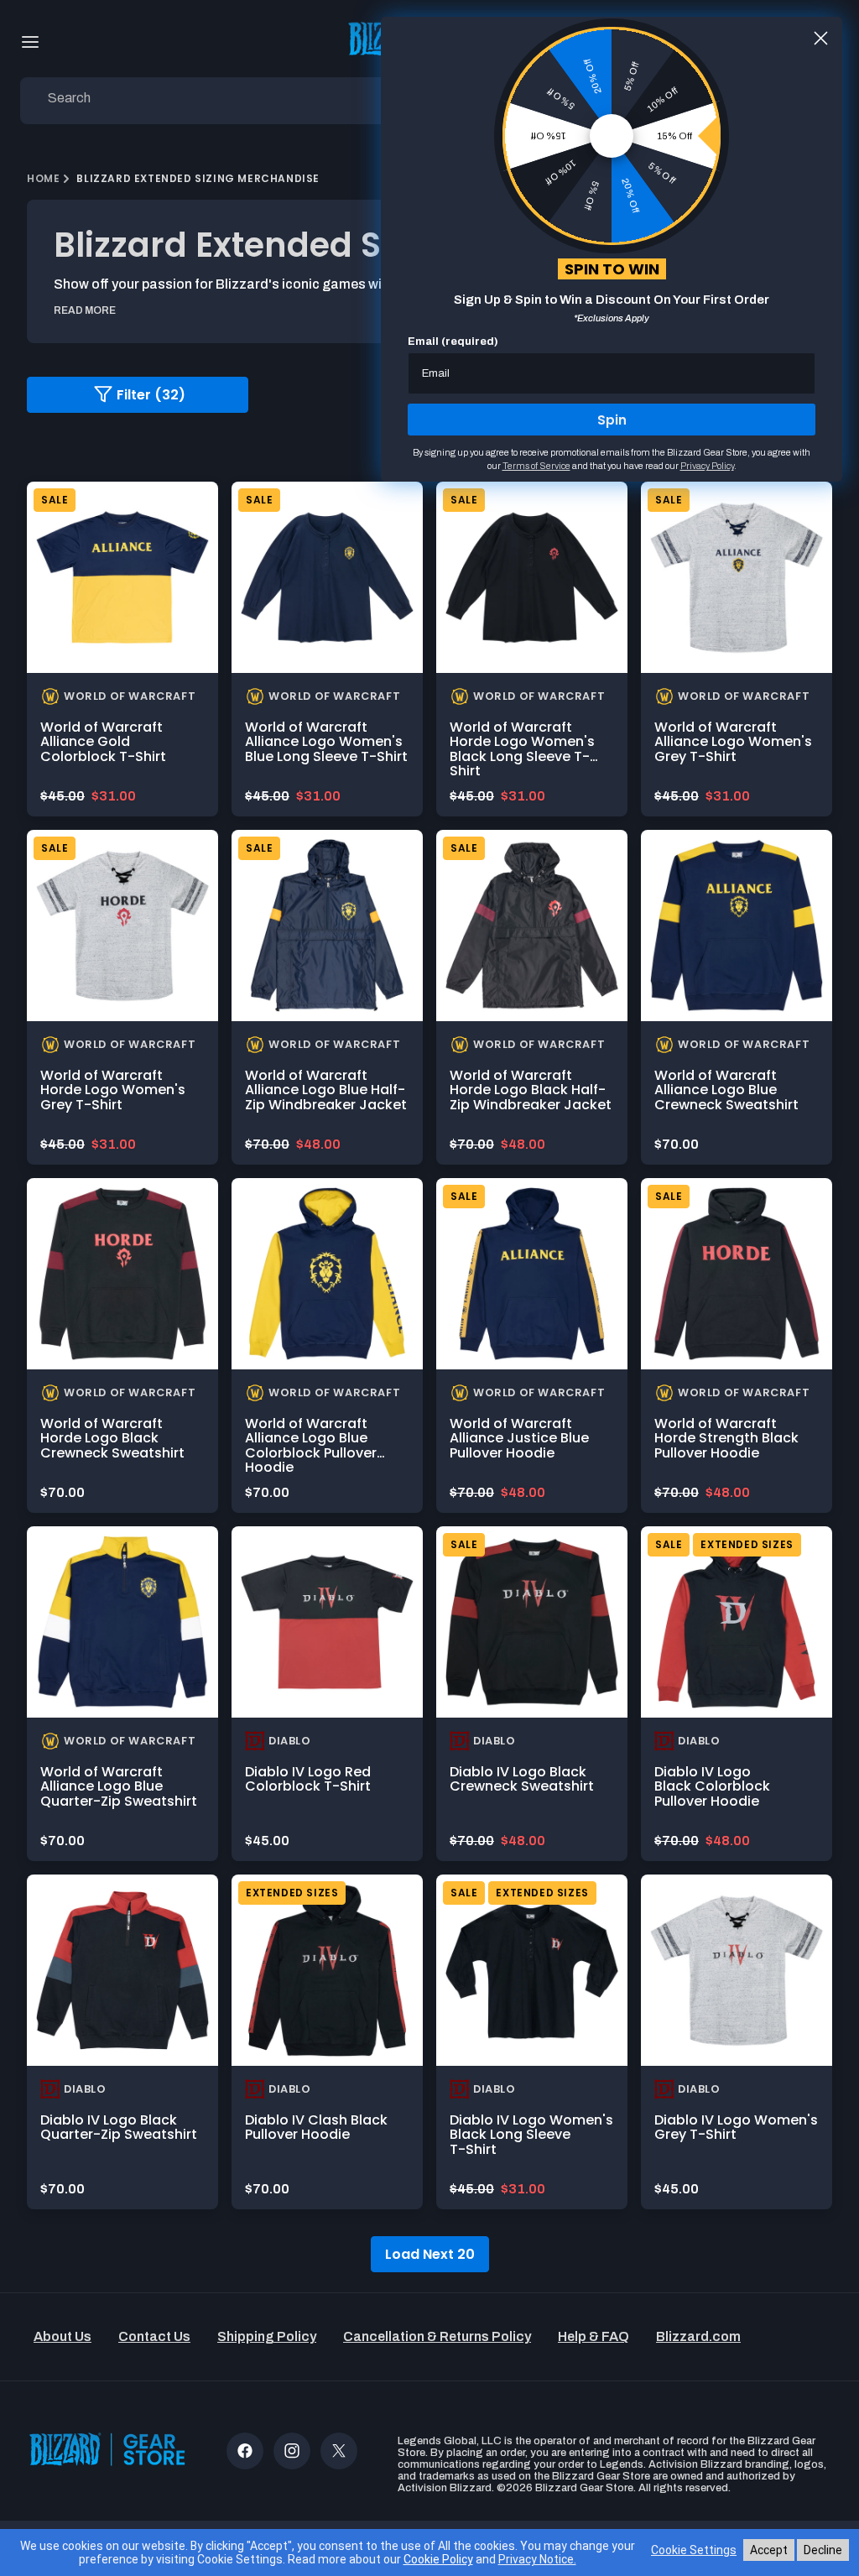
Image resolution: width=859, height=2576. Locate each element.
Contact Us (154, 2336)
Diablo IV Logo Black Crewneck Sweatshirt (522, 1779)
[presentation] (122, 577)
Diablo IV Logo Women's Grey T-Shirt (736, 2128)
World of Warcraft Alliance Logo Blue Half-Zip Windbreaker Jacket (326, 1090)
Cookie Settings (694, 2550)
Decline (823, 2550)
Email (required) (453, 342)
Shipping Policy (267, 2336)
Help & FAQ (593, 2336)
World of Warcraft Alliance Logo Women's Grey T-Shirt (733, 742)
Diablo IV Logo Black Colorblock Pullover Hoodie (712, 1786)
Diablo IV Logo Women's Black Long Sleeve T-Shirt (531, 2135)
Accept (769, 2550)
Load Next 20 (430, 2254)
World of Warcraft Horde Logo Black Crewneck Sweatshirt (112, 1438)
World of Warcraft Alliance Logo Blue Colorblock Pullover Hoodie (311, 1446)
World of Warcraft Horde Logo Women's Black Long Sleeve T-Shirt (522, 749)
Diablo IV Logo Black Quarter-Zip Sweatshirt (119, 2128)
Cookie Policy (438, 2559)
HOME (43, 178)
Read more (85, 310)
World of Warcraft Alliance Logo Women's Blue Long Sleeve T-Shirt (326, 742)
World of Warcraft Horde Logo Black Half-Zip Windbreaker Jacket (531, 1090)
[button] (30, 42)
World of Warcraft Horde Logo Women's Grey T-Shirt (113, 1090)
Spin (612, 420)
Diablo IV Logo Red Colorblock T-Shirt (308, 1779)
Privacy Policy (707, 466)
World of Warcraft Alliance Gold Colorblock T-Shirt (103, 742)
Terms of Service (536, 466)
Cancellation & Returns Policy (437, 2336)
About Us (62, 2336)
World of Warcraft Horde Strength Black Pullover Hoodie (726, 1438)
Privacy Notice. (537, 2559)
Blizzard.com (698, 2336)
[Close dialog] (821, 38)
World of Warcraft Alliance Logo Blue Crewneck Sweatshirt (726, 1090)
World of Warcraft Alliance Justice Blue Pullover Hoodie (519, 1438)
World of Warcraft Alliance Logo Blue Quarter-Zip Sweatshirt (119, 1786)
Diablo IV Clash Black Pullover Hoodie (316, 2128)
